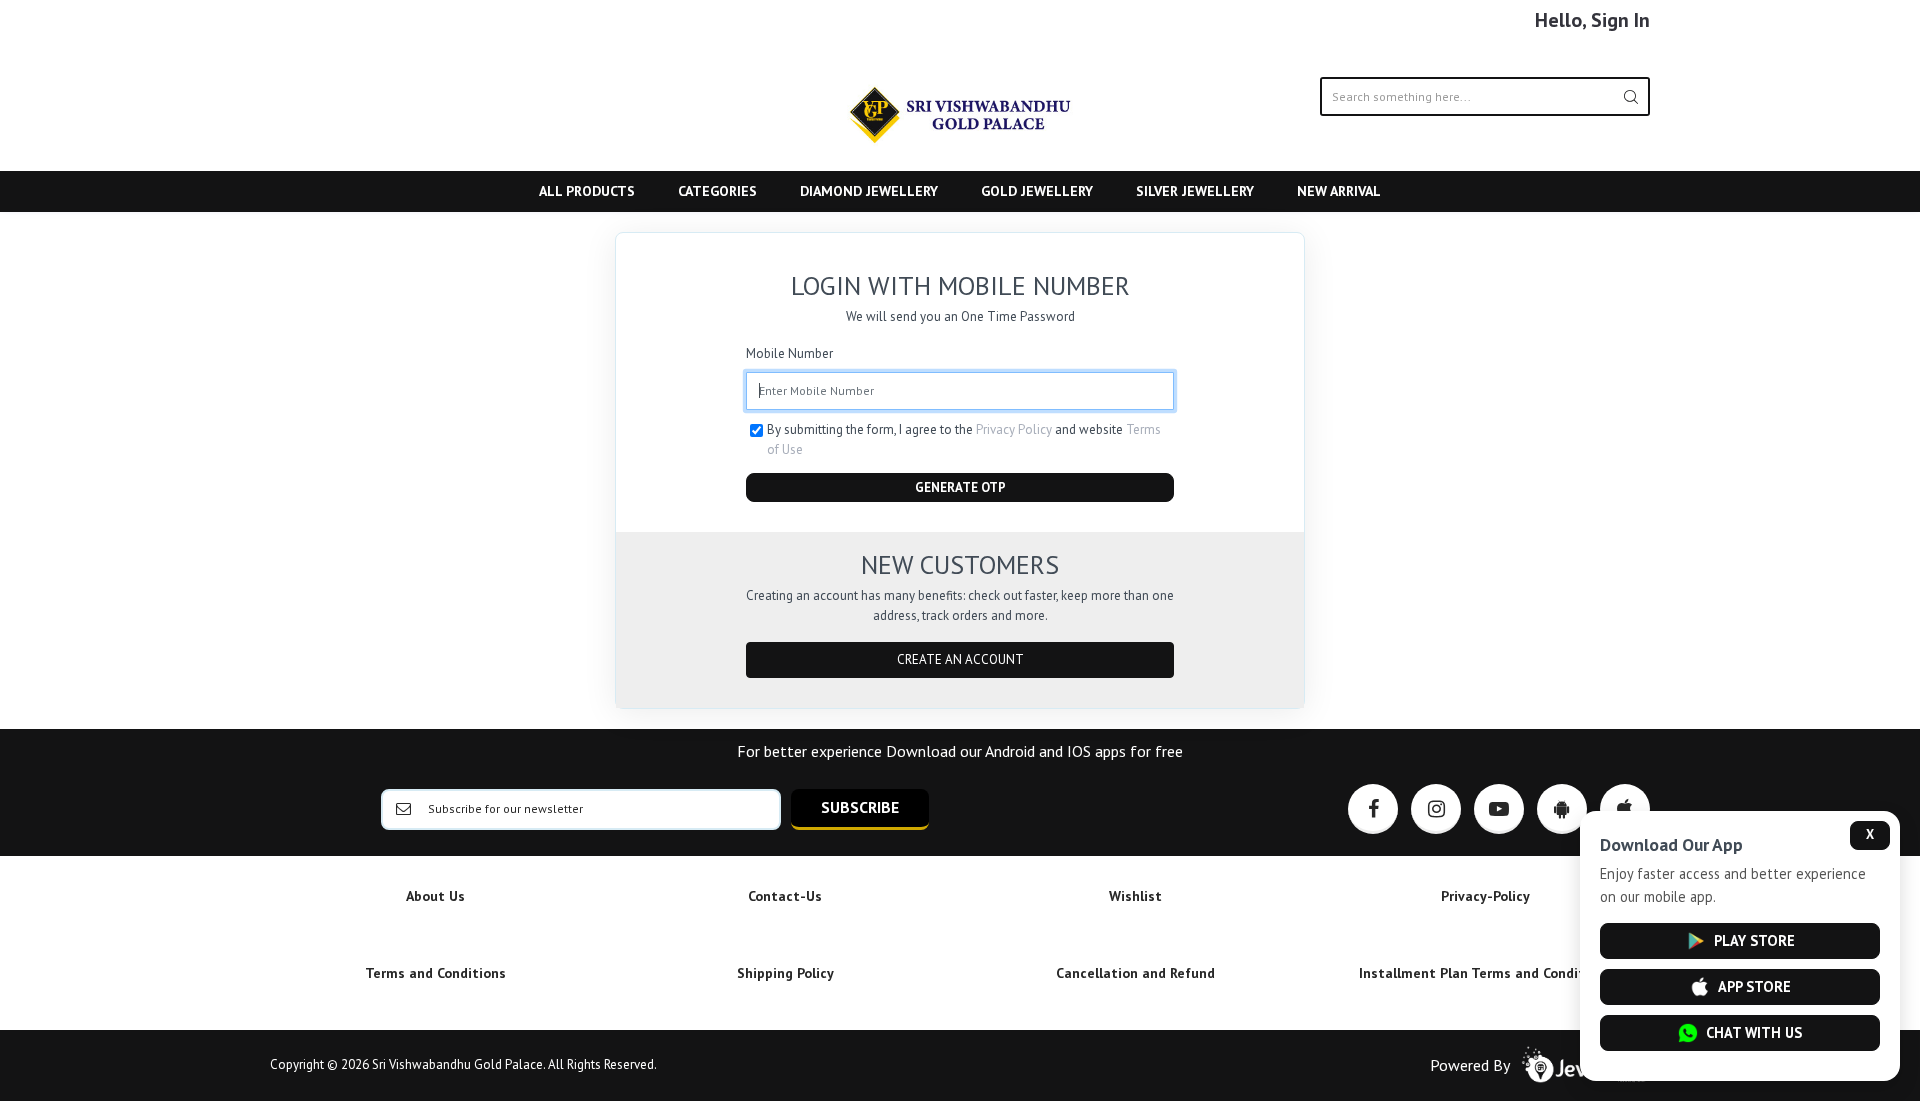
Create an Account (960, 659)
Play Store (1754, 940)
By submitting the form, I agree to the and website (964, 439)
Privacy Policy (1014, 429)
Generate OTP (960, 487)
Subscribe (860, 807)
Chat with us (1754, 1032)
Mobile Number (789, 353)
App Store (1754, 986)
